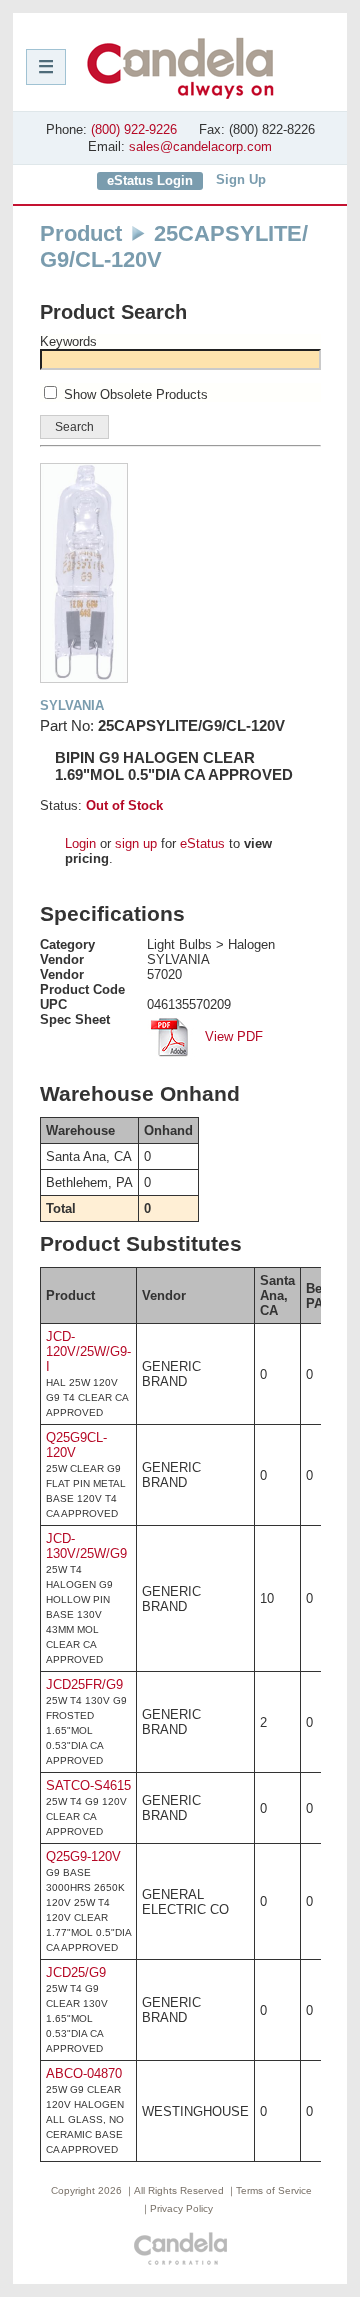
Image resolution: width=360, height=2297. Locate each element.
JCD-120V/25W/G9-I (88, 1351)
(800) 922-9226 (134, 129)
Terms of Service (274, 2190)
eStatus (202, 843)
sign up (136, 843)
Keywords (68, 341)
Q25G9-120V (83, 1856)
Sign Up (241, 179)
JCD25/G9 (76, 1972)
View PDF (232, 1036)
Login (80, 843)
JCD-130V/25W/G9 (86, 1546)
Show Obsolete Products (136, 394)
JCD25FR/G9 (84, 1684)
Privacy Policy (181, 2208)
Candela (180, 68)
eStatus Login (150, 180)
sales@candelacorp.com (200, 146)
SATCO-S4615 (88, 1785)
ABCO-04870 (84, 2073)
